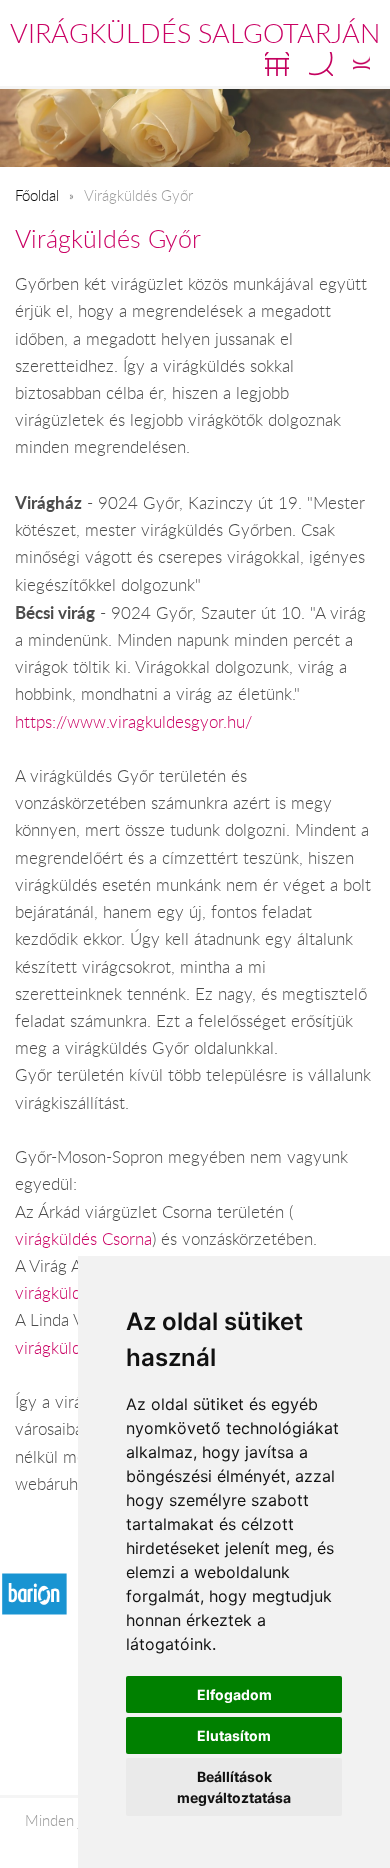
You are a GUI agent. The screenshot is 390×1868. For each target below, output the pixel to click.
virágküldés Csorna (83, 1239)
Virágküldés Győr (108, 238)
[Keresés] (321, 64)
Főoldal (37, 195)
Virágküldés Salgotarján (195, 33)
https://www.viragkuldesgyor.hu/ (133, 722)
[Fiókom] (361, 64)
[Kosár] (277, 64)
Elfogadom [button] (234, 1694)
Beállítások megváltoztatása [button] (234, 1787)
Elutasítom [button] (234, 1735)
